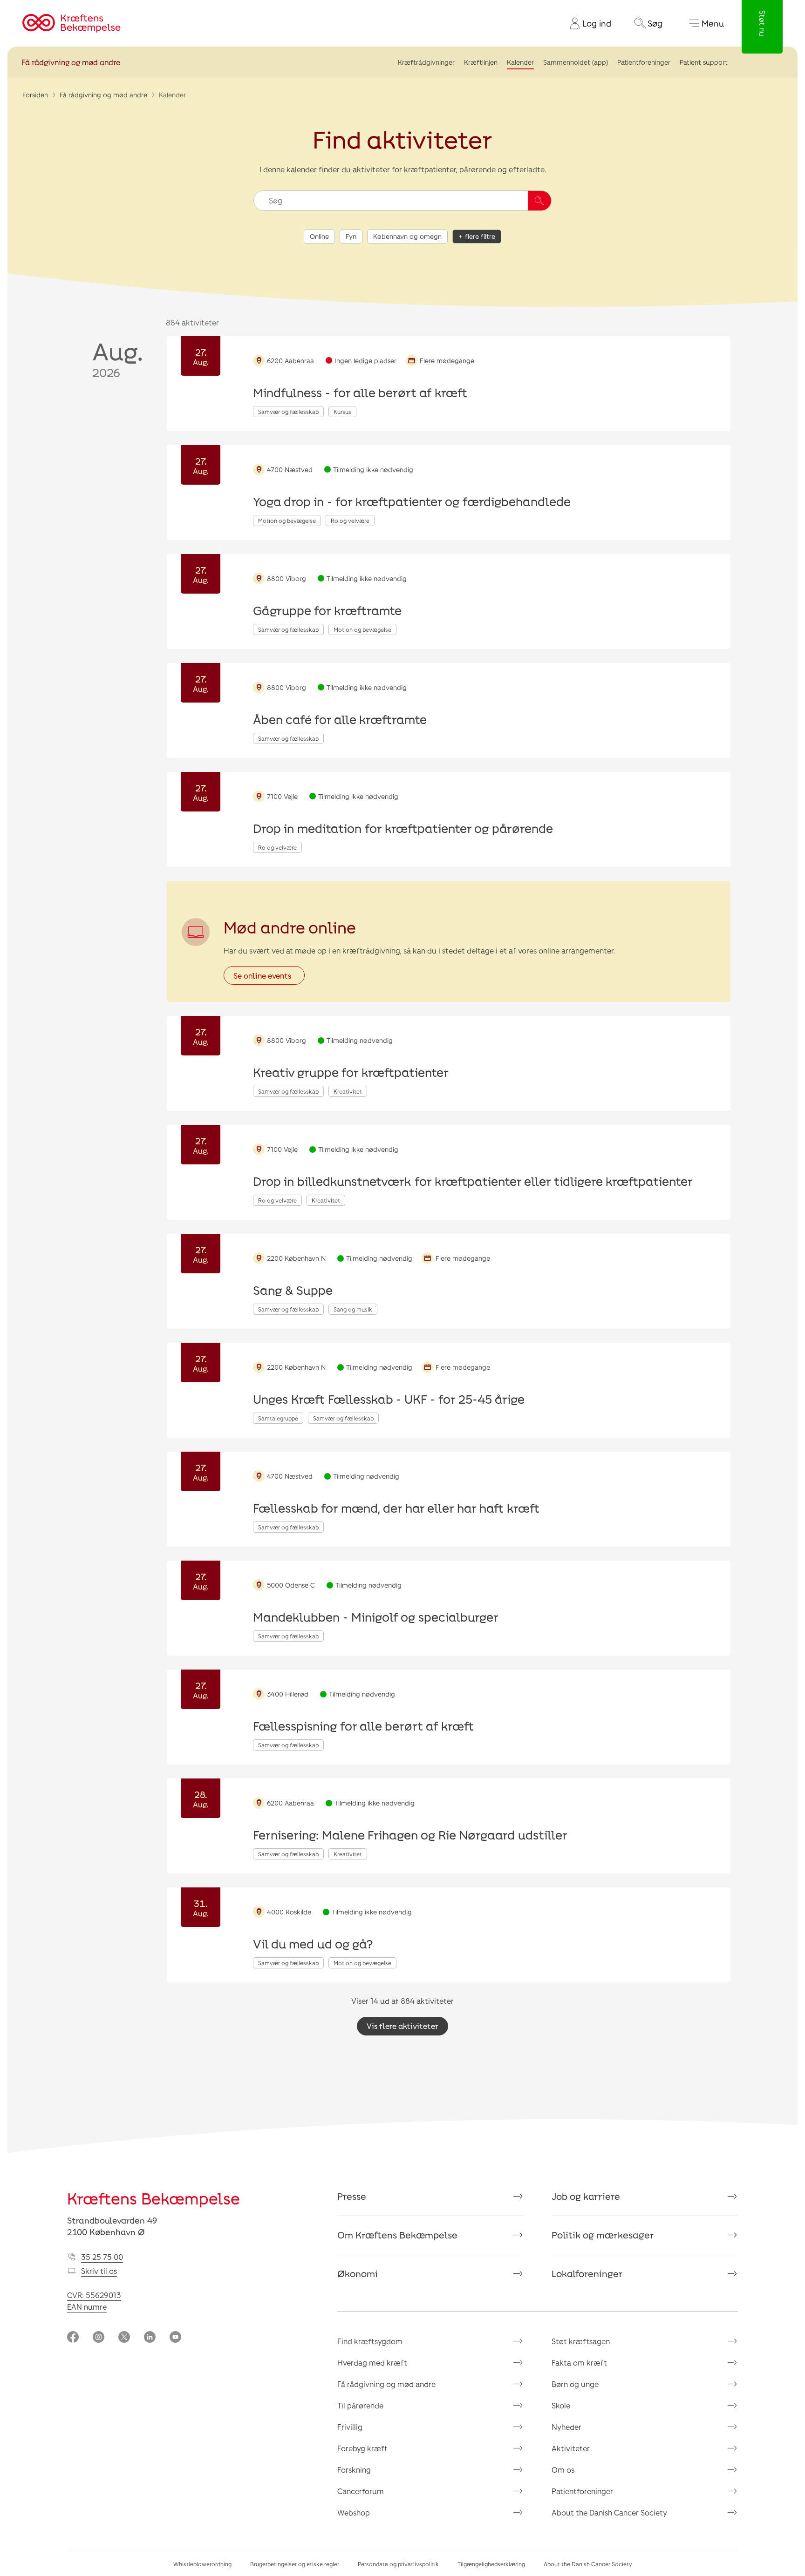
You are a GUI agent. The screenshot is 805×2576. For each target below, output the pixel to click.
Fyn (351, 236)
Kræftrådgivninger (426, 62)
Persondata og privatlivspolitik (398, 2564)
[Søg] (539, 201)
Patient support (704, 62)
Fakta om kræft (579, 2363)
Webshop (354, 2512)
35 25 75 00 (102, 2257)
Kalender (520, 62)
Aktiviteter (571, 2448)
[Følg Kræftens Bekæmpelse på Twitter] (124, 2338)
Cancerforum (361, 2491)
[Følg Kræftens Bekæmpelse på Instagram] (99, 2338)
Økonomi (358, 2273)
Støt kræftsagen (581, 2341)
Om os (563, 2470)
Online (319, 236)
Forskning (354, 2470)
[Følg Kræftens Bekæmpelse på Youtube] (175, 2338)
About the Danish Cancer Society (609, 2512)
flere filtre (480, 236)
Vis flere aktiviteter (402, 2026)
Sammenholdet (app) (576, 62)
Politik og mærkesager (603, 2235)
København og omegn (407, 236)
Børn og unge (575, 2384)
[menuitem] (587, 23)
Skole (561, 2405)
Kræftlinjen (481, 62)
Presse (352, 2196)
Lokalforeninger (587, 2273)
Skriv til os (99, 2271)
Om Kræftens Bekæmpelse (397, 2235)
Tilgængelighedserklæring (491, 2564)
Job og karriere (586, 2196)
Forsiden (35, 95)
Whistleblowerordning (202, 2564)
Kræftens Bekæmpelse (153, 2198)
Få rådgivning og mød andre (71, 62)
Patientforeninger (644, 62)
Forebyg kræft (362, 2448)
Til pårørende (360, 2405)
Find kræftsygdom (370, 2341)
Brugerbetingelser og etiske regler (295, 2564)
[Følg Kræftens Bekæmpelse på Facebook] (73, 2338)
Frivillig (350, 2427)
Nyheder (566, 2427)
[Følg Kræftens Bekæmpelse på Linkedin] (150, 2338)
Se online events (262, 976)
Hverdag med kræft (372, 2363)
